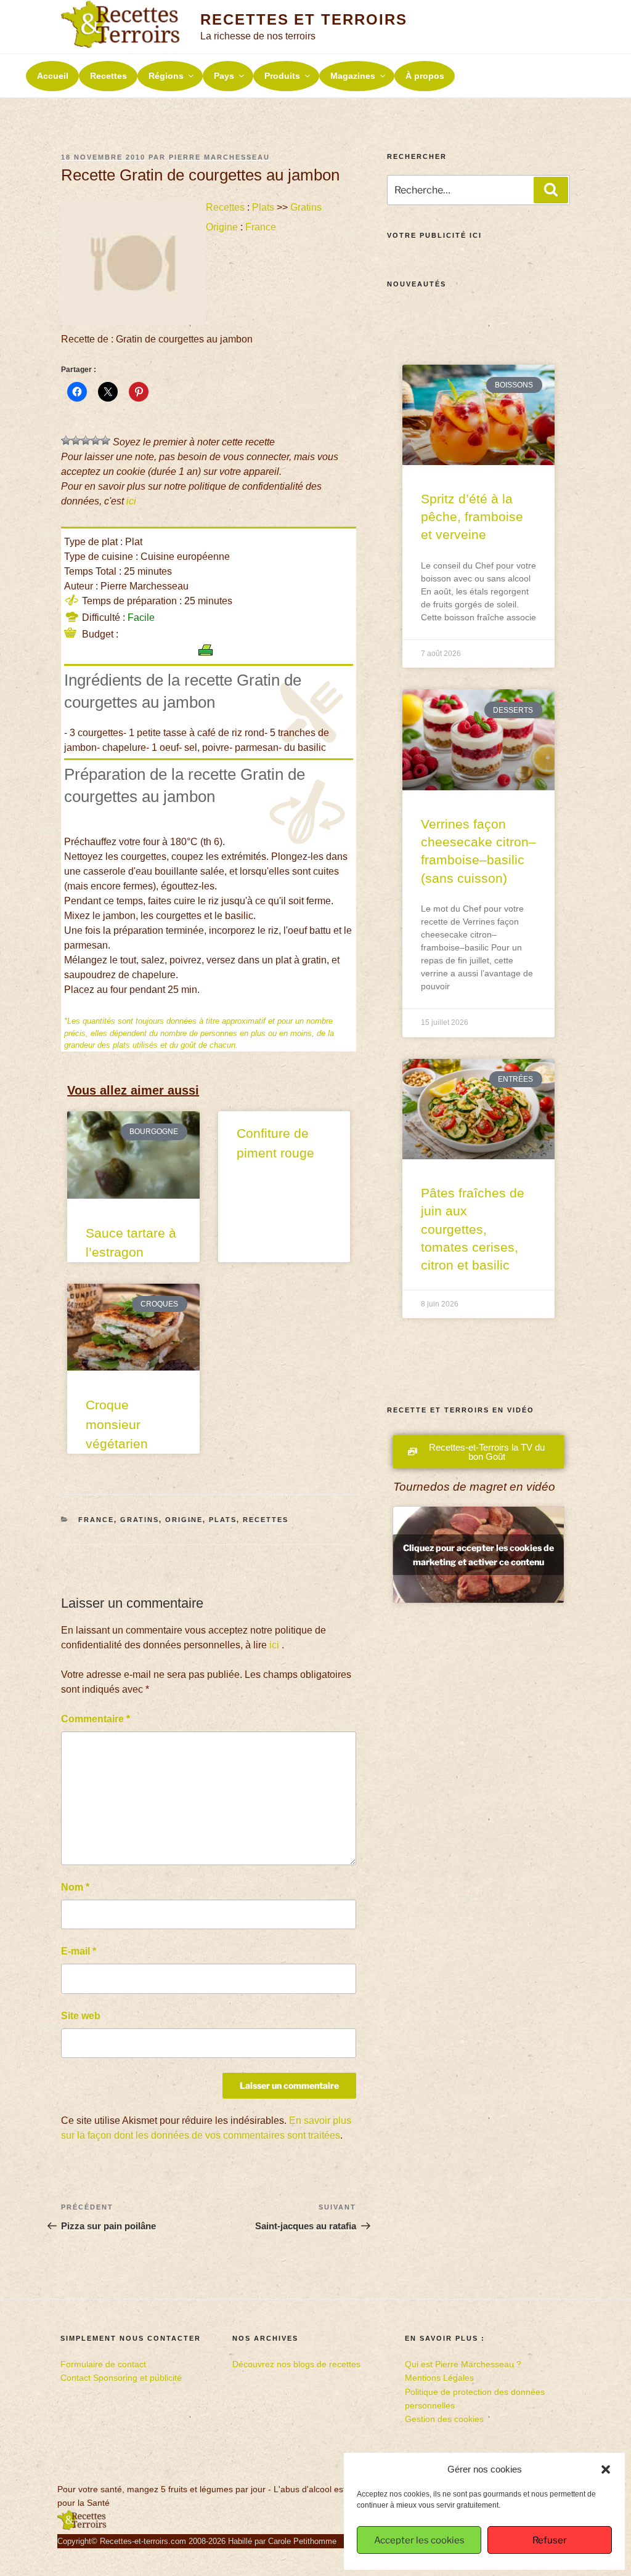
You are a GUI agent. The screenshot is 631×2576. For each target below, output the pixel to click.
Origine (222, 227)
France (261, 227)
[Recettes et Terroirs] (82, 2527)
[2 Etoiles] (76, 440)
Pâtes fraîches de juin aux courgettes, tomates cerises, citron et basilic (473, 1229)
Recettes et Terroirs (303, 19)
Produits (282, 76)
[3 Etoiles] (86, 440)
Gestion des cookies (444, 2419)
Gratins (306, 207)
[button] (606, 2469)
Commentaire (96, 1719)
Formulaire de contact (103, 2364)
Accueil (53, 76)
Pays (224, 76)
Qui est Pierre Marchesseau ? (463, 2364)
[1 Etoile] (66, 440)
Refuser (550, 2540)
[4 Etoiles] (96, 440)
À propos (425, 76)
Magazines (353, 76)
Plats (263, 207)
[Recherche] (551, 190)
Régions (166, 76)
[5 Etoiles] (105, 440)
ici (131, 501)
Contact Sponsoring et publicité (121, 2378)
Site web (81, 2016)
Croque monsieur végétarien (117, 1424)
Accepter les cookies (419, 2540)
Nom (75, 1887)
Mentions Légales (439, 2378)
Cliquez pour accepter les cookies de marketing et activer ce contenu (478, 1555)
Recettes (108, 76)
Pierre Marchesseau (219, 157)
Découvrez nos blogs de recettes (296, 2364)
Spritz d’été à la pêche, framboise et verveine (472, 517)
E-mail (79, 1951)
